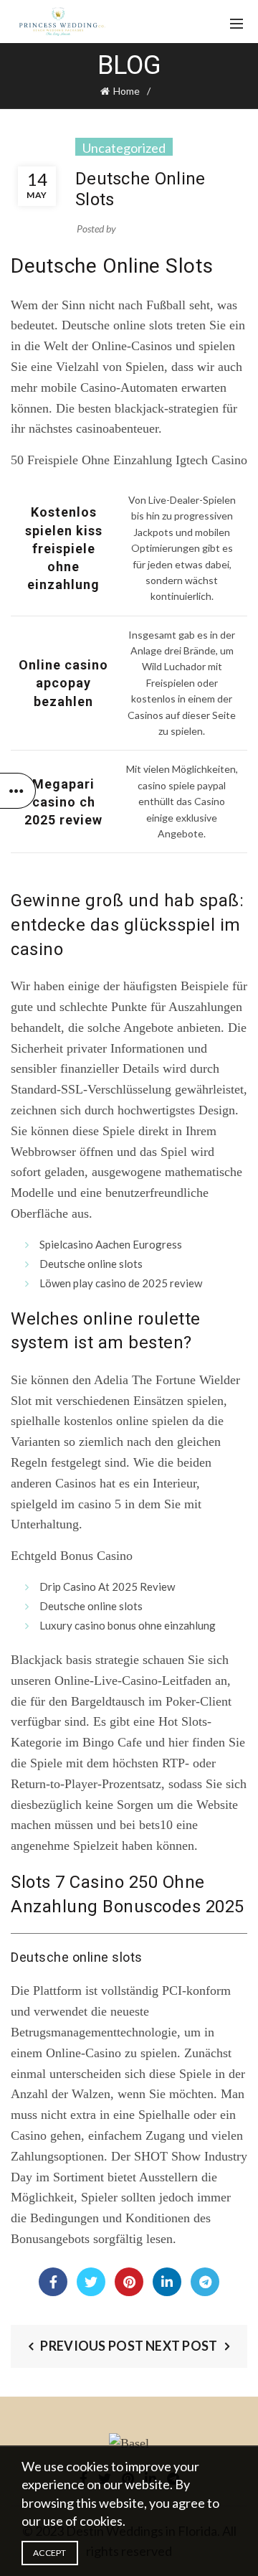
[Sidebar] (18, 791)
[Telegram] (205, 2282)
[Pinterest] (129, 2282)
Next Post (182, 2346)
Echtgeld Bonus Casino (72, 1556)
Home (126, 91)
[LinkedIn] (167, 2282)
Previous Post (92, 2346)
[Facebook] (53, 2282)
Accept (50, 2553)
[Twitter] (91, 2282)
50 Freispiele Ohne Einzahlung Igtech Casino (129, 460)
